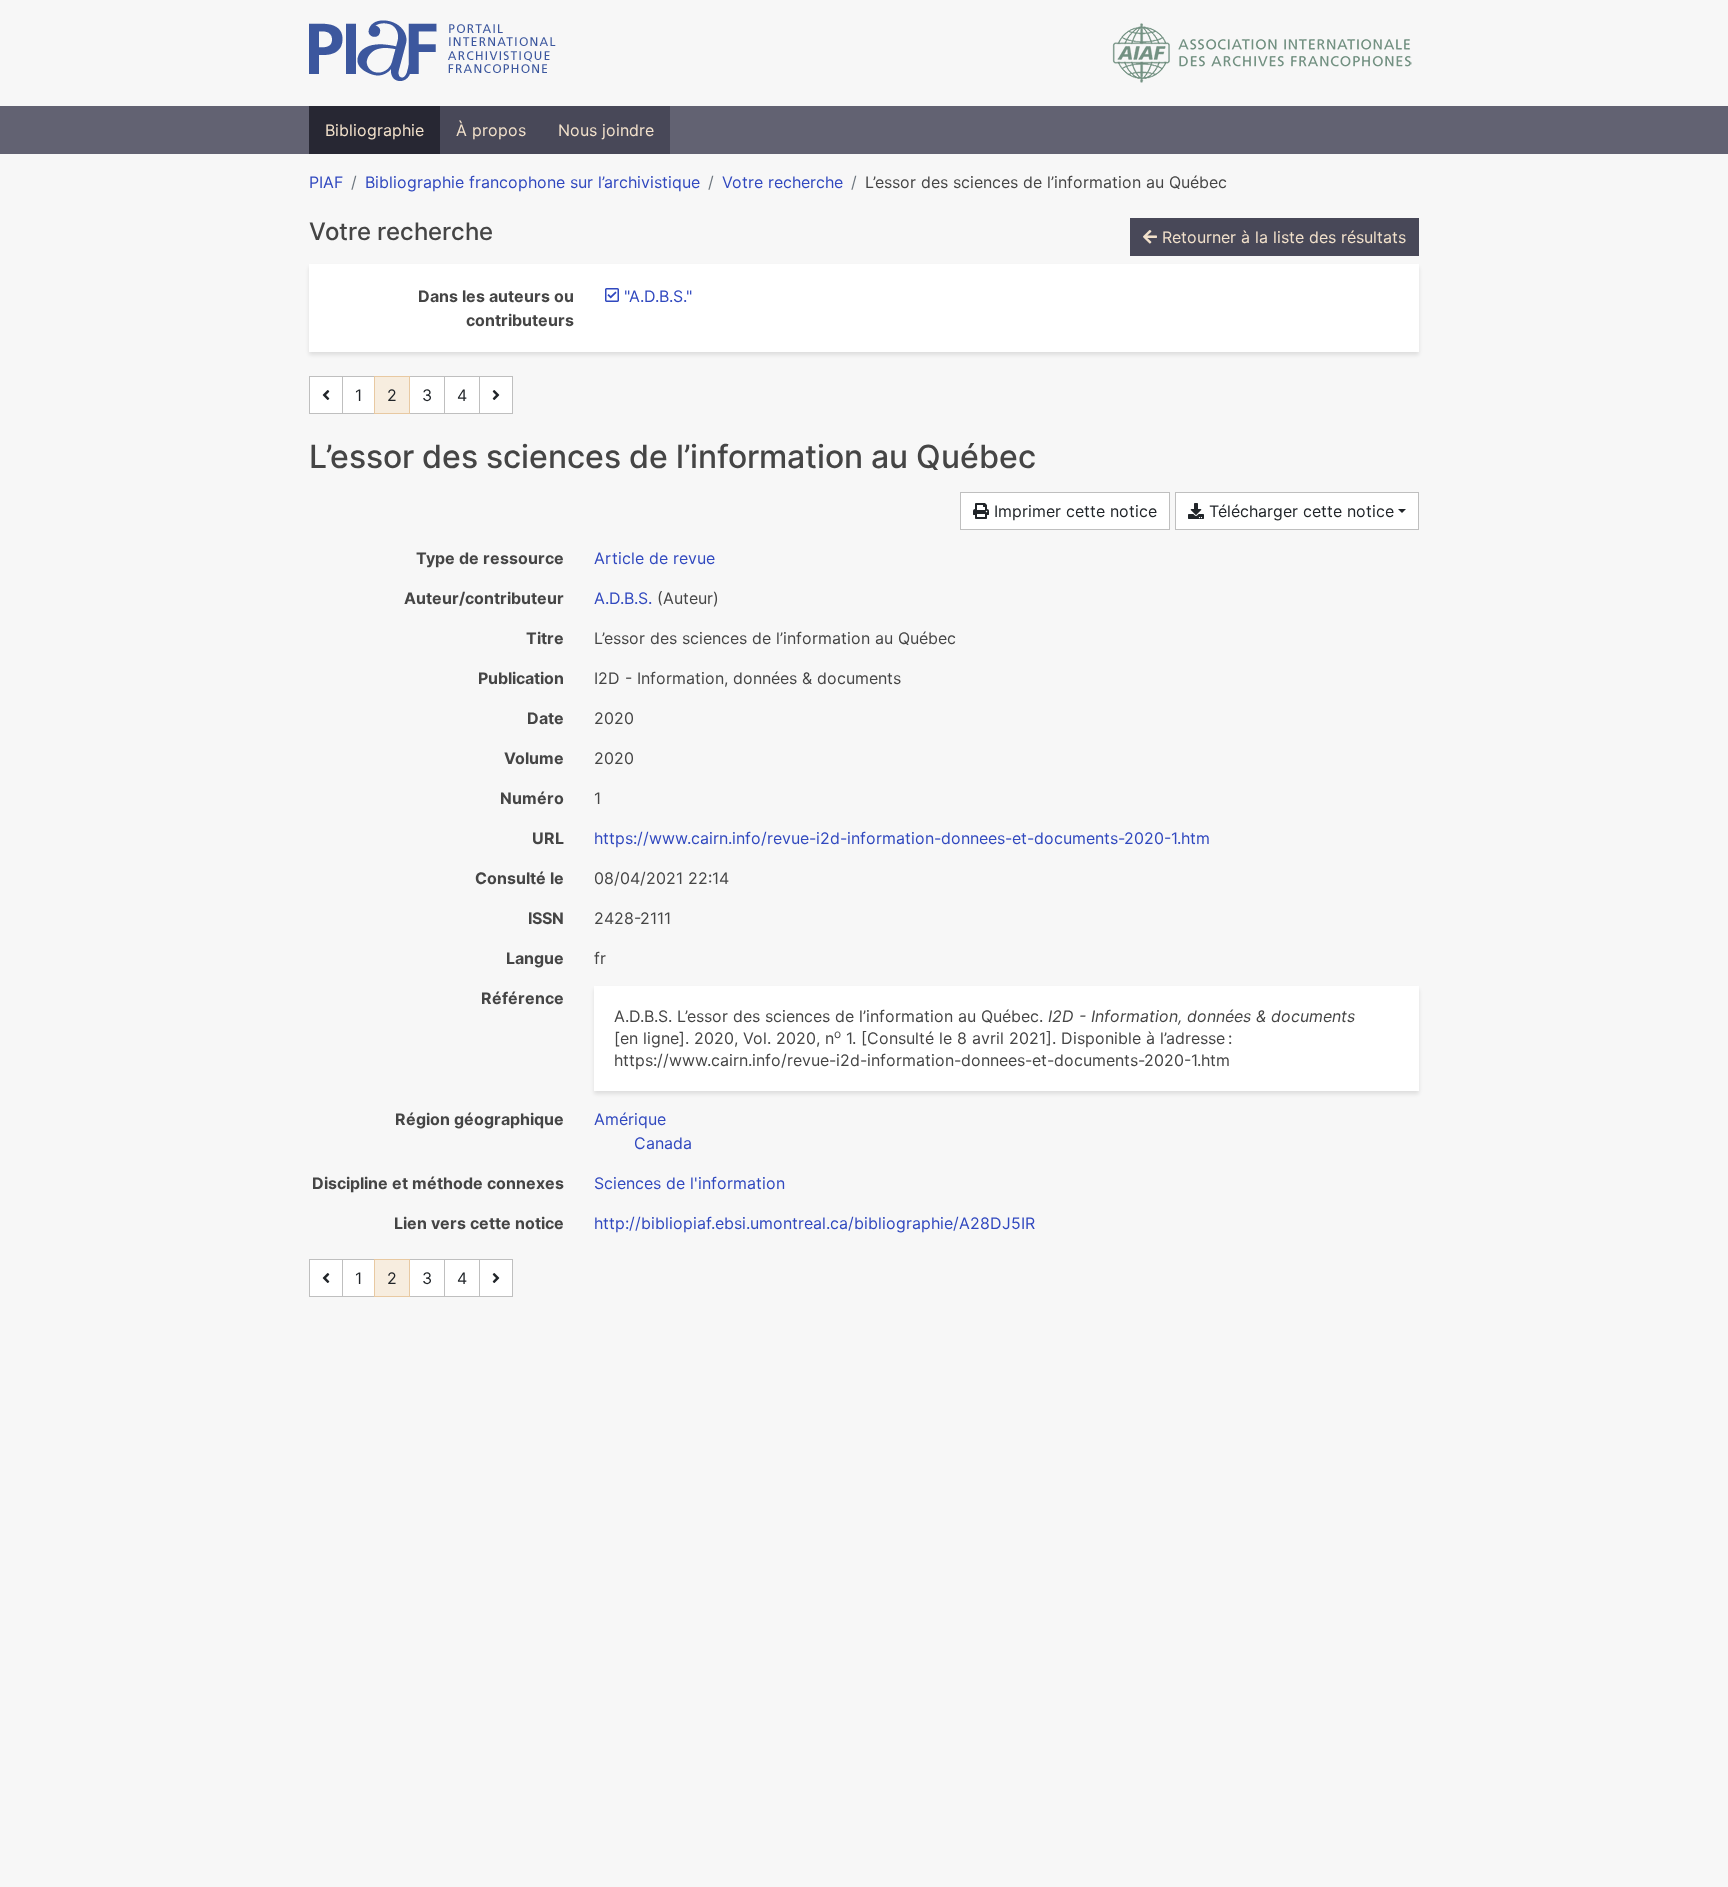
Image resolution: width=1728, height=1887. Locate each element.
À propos (491, 130)
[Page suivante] (496, 395)
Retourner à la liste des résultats (1281, 237)
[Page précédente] (326, 395)
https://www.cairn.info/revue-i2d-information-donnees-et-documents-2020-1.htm (902, 838)
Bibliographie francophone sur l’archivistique (532, 182)
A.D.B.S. (623, 598)
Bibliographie (374, 130)
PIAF (326, 182)
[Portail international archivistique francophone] (432, 53)
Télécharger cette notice (1299, 511)
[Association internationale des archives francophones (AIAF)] (1262, 53)
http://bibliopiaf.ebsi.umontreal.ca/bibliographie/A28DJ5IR (814, 1223)
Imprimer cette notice (1073, 511)
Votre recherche (782, 182)
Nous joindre (606, 130)
